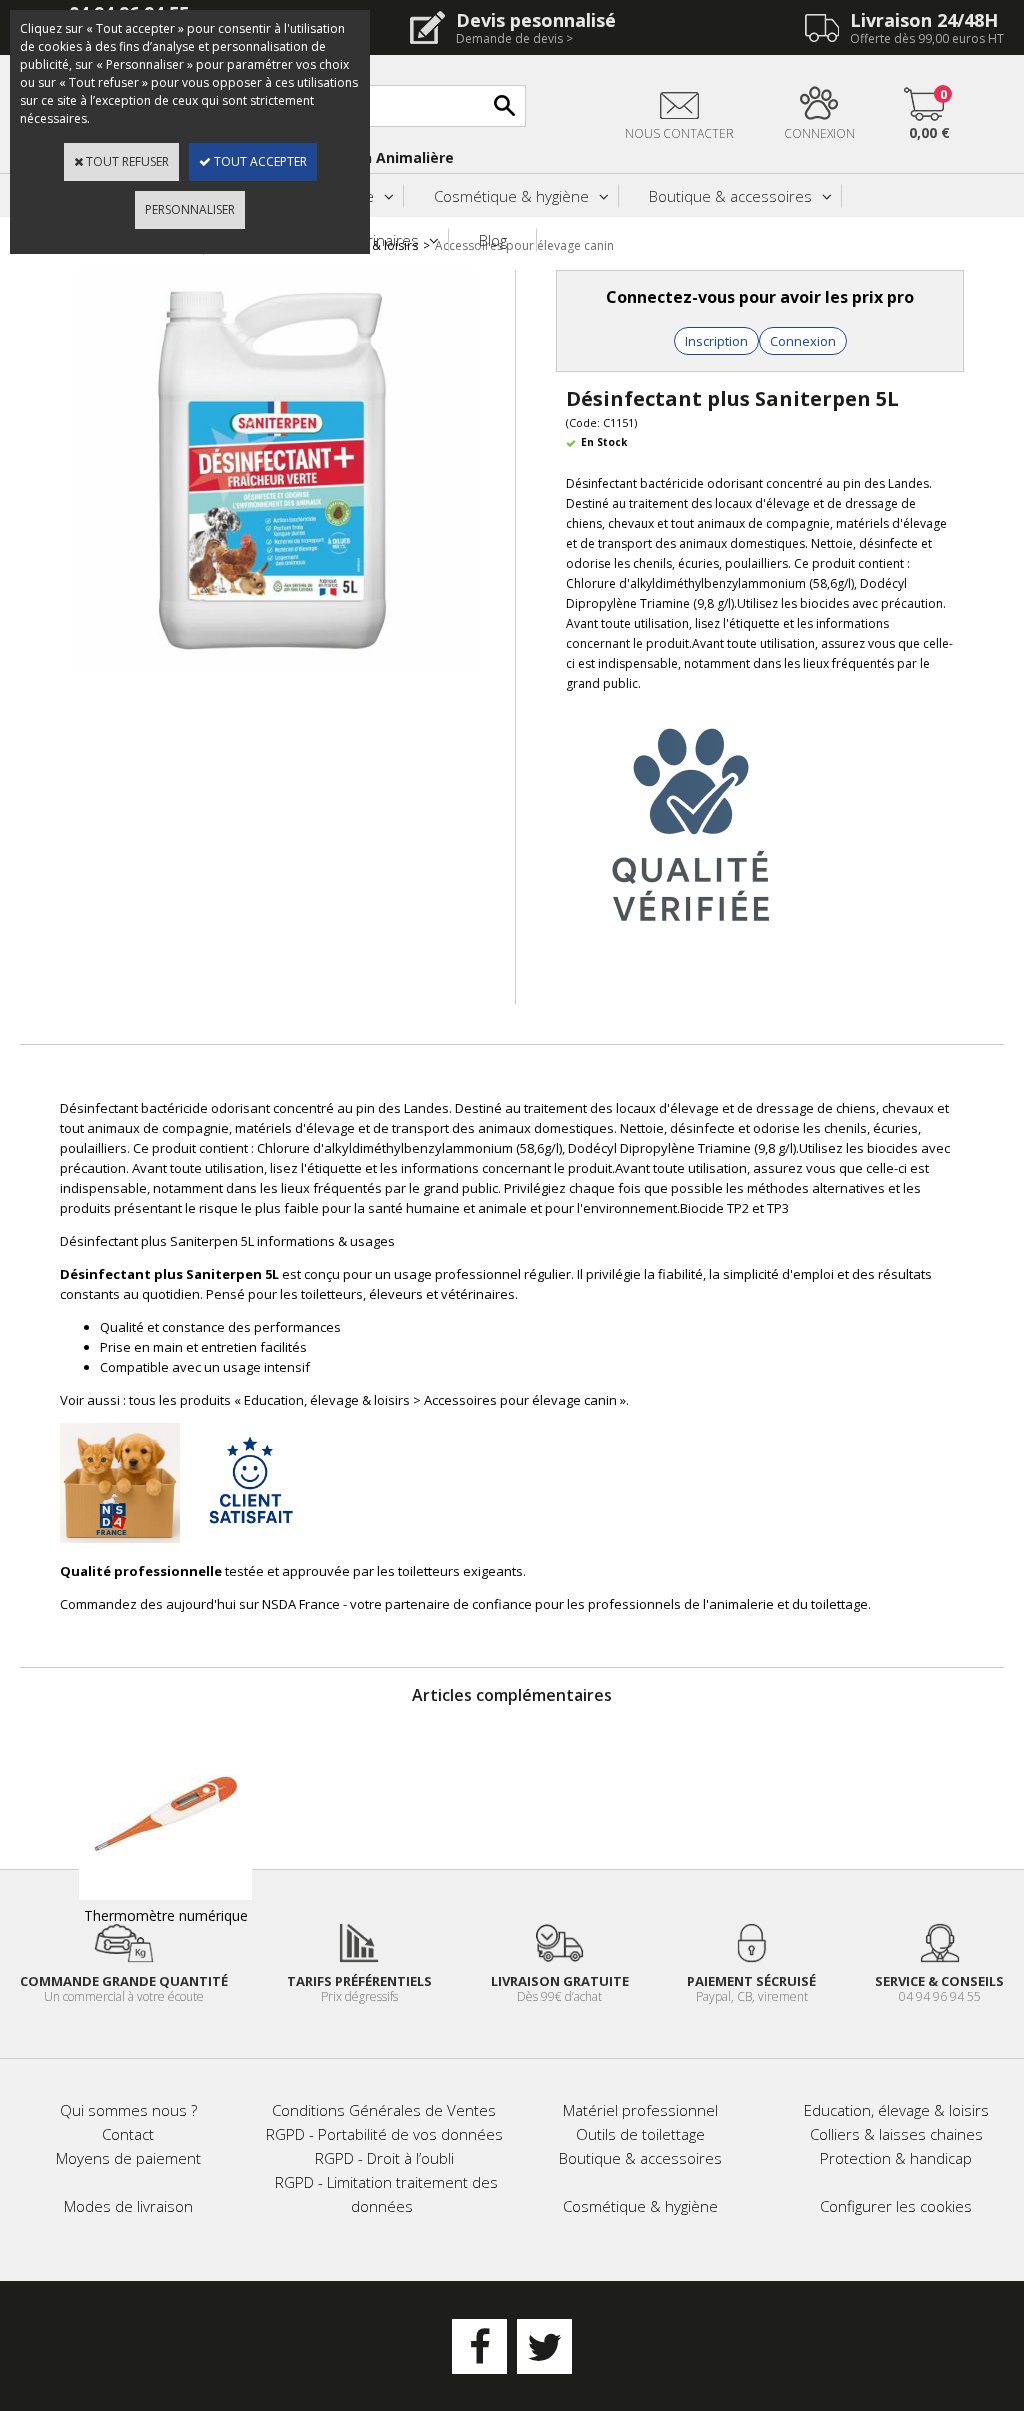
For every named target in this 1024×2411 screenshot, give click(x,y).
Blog (493, 240)
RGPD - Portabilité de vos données (384, 2134)
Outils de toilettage (640, 2134)
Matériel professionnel (640, 2110)
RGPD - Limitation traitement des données (386, 2194)
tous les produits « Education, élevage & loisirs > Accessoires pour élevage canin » (377, 1400)
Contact (128, 2134)
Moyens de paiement (128, 2158)
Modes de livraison (128, 2206)
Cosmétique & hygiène (511, 196)
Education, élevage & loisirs (896, 2110)
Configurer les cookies (896, 2206)
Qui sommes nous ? (128, 2110)
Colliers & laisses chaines (896, 2134)
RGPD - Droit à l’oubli (384, 2158)
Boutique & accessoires (730, 196)
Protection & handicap (896, 2158)
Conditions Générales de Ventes (384, 2110)
